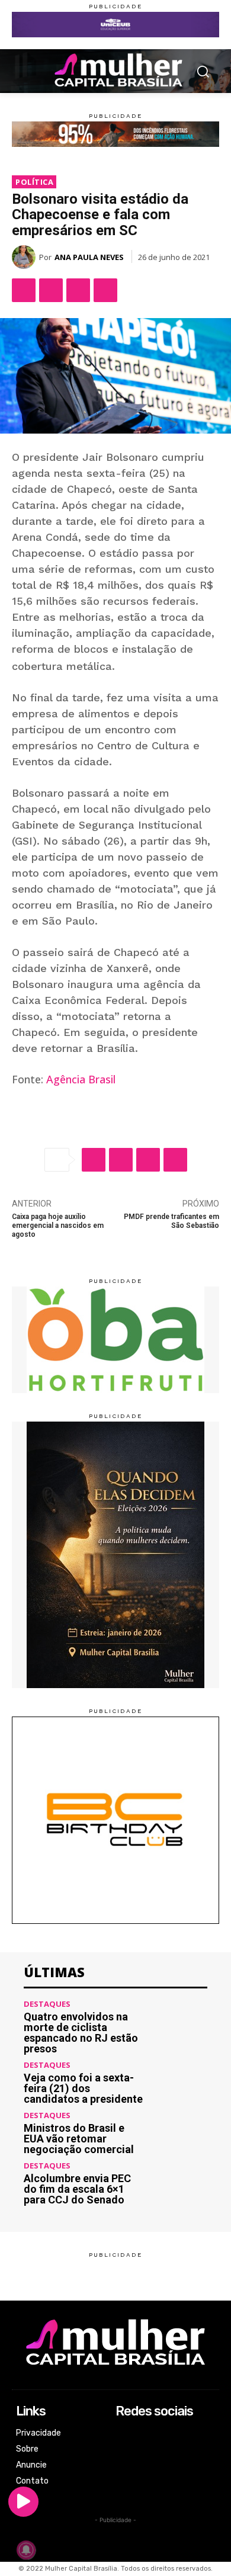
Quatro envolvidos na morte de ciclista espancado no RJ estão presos (81, 2033)
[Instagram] (123, 2450)
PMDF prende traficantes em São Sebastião (171, 1221)
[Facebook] (24, 290)
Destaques (47, 2004)
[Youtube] (123, 2482)
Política (34, 182)
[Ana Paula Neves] (25, 257)
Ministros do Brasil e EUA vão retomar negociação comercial (79, 2139)
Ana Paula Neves (89, 257)
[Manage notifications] (26, 2550)
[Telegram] (105, 290)
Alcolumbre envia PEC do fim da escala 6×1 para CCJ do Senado (77, 2189)
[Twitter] (51, 290)
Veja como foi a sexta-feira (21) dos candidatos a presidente (83, 2088)
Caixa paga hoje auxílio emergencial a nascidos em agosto (58, 1226)
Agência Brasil (81, 1079)
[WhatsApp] (78, 290)
